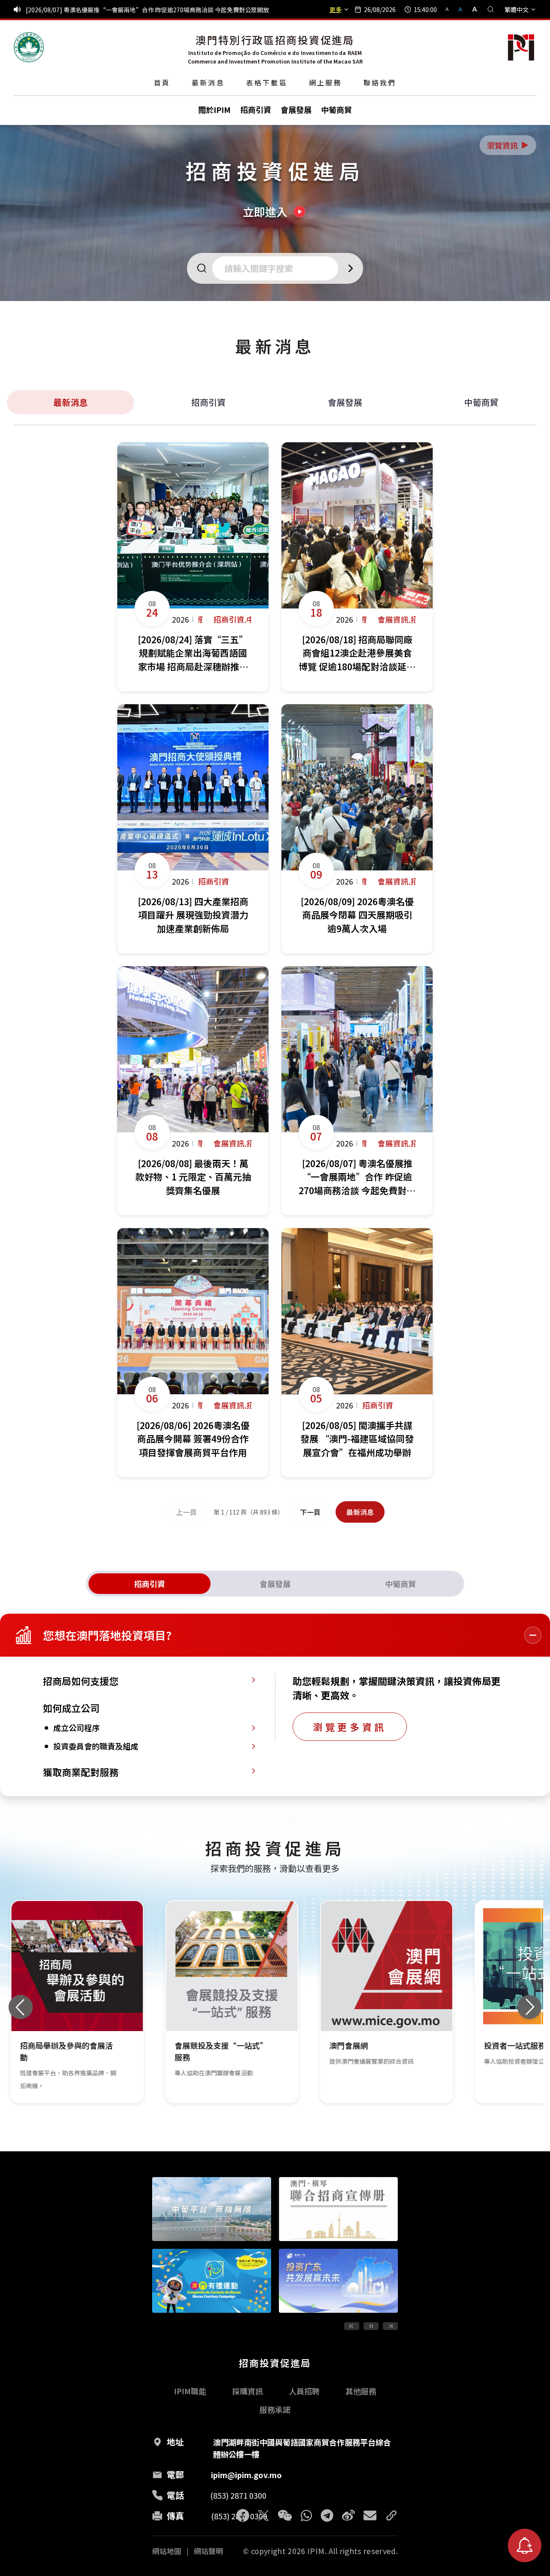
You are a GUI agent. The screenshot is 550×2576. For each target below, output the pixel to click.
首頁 (162, 82)
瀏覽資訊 (508, 145)
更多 (336, 9)
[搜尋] (491, 9)
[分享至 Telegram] (327, 2515)
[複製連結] (391, 2515)
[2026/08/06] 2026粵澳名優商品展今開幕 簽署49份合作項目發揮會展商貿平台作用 (137, 9)
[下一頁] (390, 2326)
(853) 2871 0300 (238, 2495)
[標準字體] (461, 9)
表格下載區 (267, 82)
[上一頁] (352, 2326)
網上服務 (325, 82)
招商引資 (208, 402)
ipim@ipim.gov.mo (246, 2475)
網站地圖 (167, 2551)
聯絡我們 (380, 82)
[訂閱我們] (525, 2546)
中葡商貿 (481, 402)
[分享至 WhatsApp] (306, 2515)
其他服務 (361, 2391)
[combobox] (278, 268)
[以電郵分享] (370, 2515)
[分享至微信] (285, 2515)
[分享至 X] (263, 2515)
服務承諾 (275, 2409)
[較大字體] (472, 9)
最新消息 (208, 82)
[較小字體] (451, 9)
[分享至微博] (348, 2515)
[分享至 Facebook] (243, 2515)
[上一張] (21, 2007)
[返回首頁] (29, 47)
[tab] (150, 1584)
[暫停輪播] (371, 2326)
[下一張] (529, 2007)
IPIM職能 (190, 2391)
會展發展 (345, 402)
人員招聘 (304, 2391)
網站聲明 (208, 2551)
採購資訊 (247, 2391)
